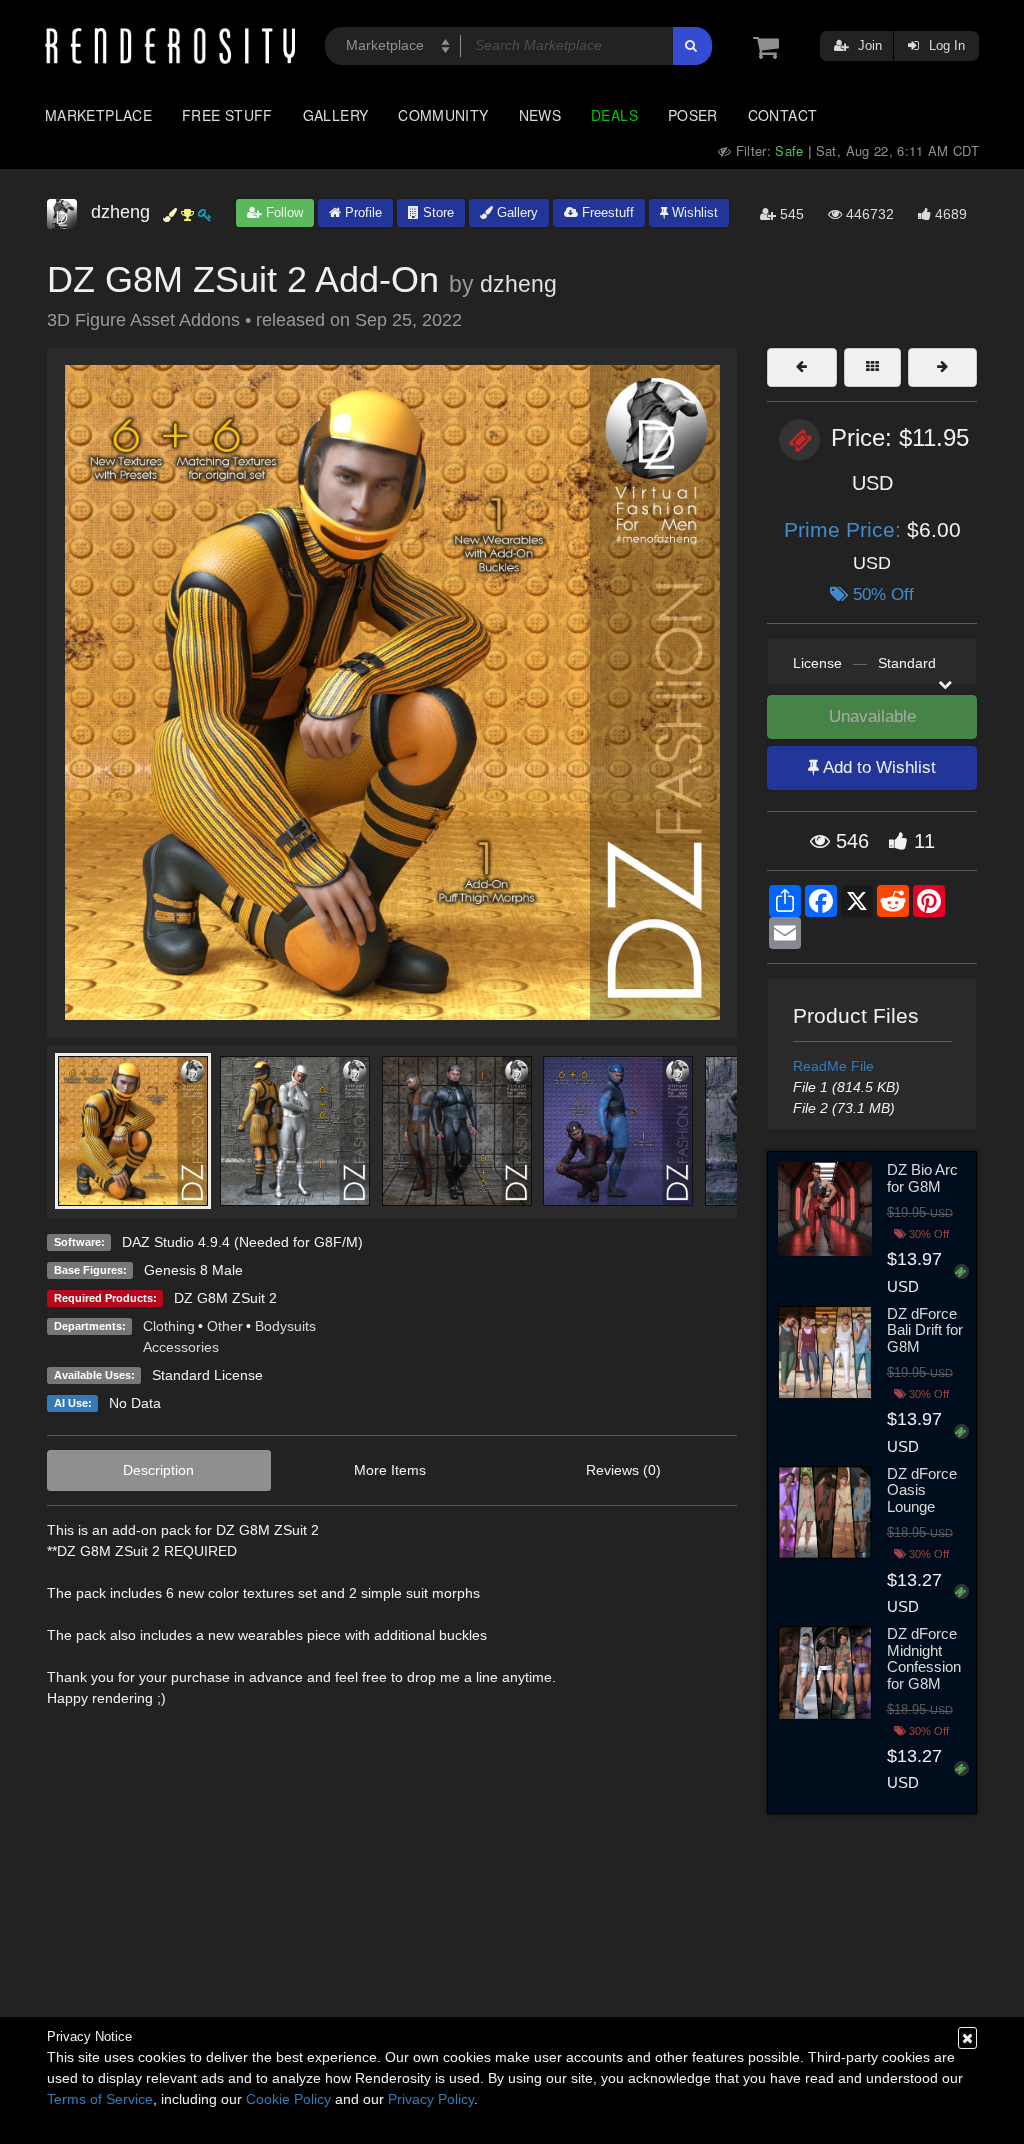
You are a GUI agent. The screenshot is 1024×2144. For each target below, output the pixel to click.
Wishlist (693, 212)
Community (443, 115)
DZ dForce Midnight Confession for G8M (924, 1658)
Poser (693, 115)
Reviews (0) (623, 1470)
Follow (282, 212)
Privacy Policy (431, 2099)
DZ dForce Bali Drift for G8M (925, 1330)
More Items (390, 1470)
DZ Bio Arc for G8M (922, 1178)
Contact (783, 115)
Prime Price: (845, 529)
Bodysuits (285, 1326)
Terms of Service (100, 2099)
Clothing (169, 1326)
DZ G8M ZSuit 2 (225, 1298)
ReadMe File (833, 1066)
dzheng (518, 284)
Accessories (181, 1347)
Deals (614, 115)
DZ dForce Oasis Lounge (922, 1490)
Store (436, 212)
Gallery (336, 115)
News (540, 115)
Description (158, 1470)
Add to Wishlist (877, 767)
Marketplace (98, 115)
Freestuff (606, 212)
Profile (361, 212)
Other (225, 1326)
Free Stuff (227, 115)
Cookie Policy (288, 2099)
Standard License (207, 1375)
